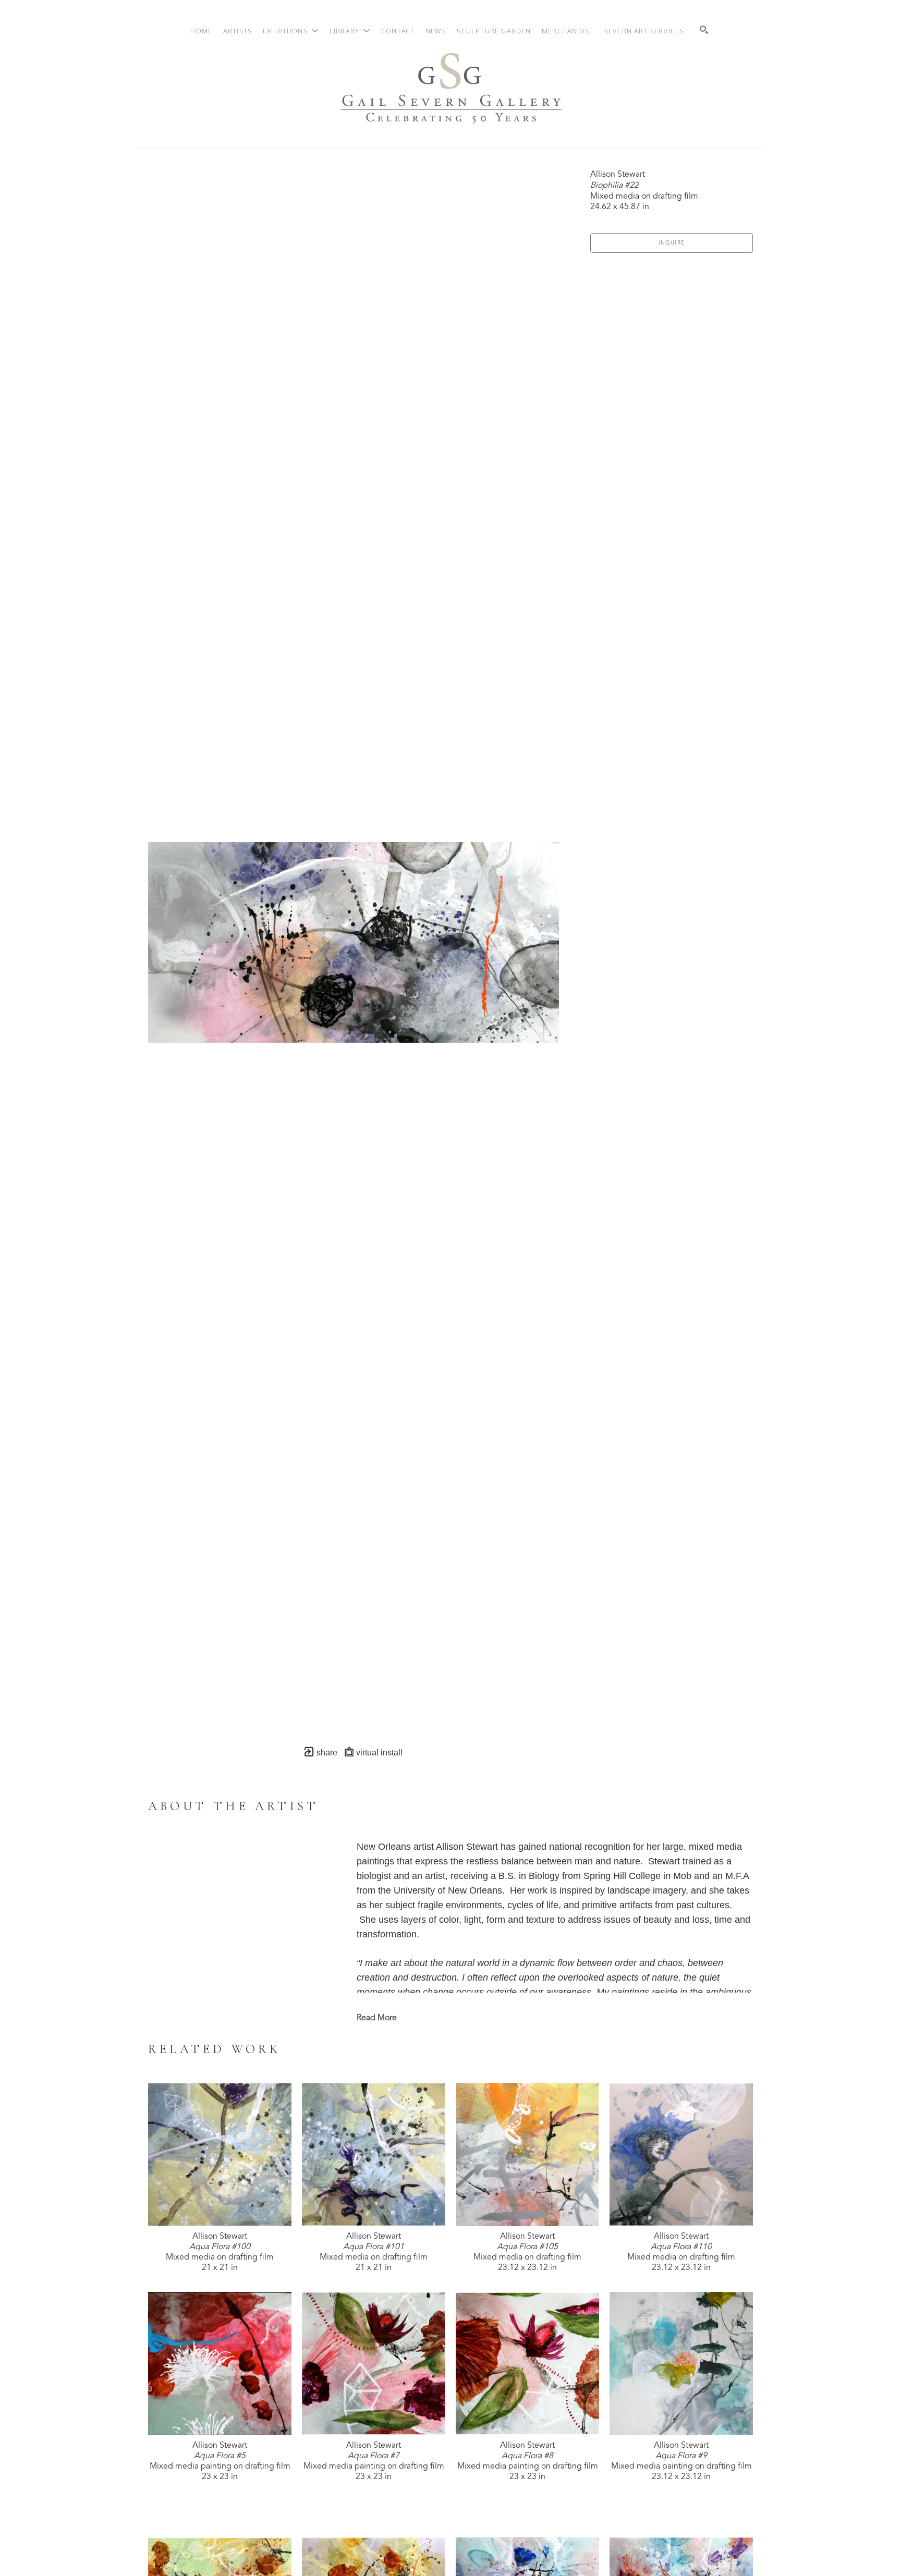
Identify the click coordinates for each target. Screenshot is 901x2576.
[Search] (704, 30)
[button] (291, 31)
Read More (377, 2018)
